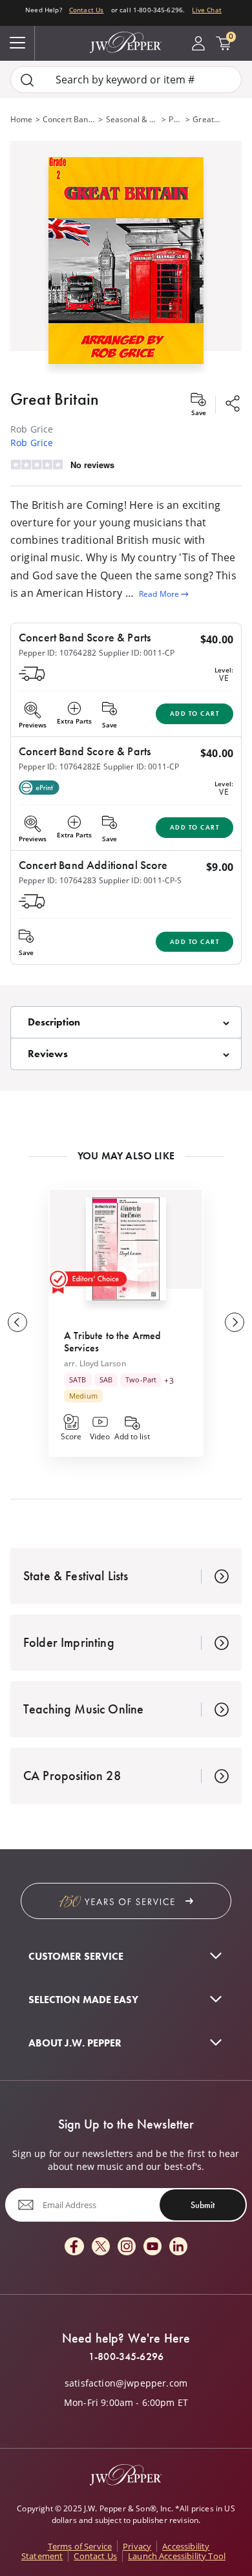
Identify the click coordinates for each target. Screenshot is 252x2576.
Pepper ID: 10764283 (58, 880)
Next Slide (235, 1322)
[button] (126, 258)
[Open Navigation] (17, 43)
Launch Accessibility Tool (177, 2556)
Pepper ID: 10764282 (58, 653)
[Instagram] (127, 2247)
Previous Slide (17, 1322)
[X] (101, 2247)
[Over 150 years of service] (126, 1901)
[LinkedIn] (178, 2247)
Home (22, 119)
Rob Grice (32, 443)
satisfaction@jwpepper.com (126, 2383)
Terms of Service (80, 2546)
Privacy (137, 2546)
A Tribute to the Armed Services (112, 1341)
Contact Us (87, 10)
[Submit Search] (27, 80)
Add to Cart (195, 714)
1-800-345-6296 (126, 2357)
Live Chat (206, 10)
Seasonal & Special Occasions (133, 119)
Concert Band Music (69, 119)
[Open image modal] (126, 265)
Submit (203, 2205)
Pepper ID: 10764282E (60, 767)
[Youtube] (152, 2247)
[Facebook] (74, 2247)
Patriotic (176, 119)
